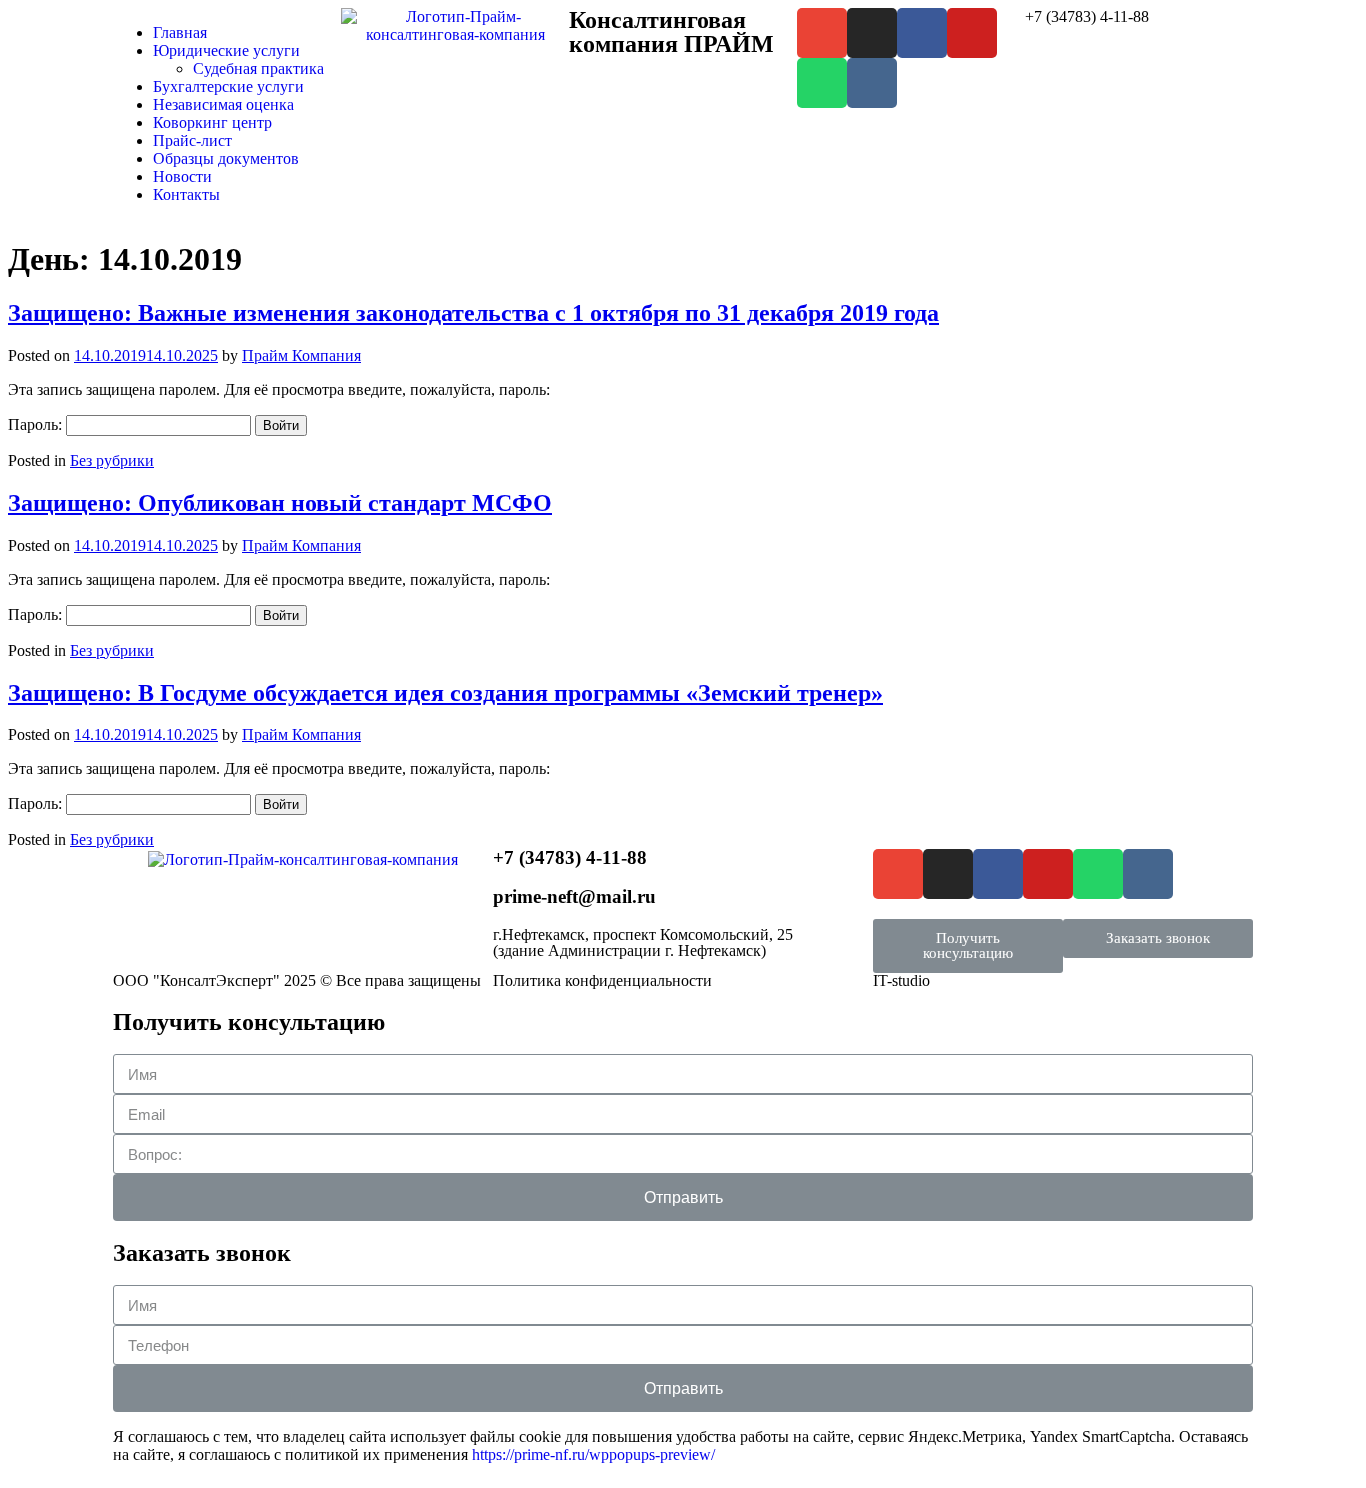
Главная (180, 32)
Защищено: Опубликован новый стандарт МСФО (280, 503)
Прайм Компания (301, 355)
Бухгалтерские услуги (228, 86)
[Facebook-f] (922, 33)
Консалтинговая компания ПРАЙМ (671, 32)
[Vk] (872, 83)
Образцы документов (226, 158)
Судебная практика (258, 68)
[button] (968, 946)
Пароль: (37, 424)
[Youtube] (972, 33)
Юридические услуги (226, 50)
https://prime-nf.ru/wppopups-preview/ (593, 1454)
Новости (182, 176)
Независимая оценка (223, 104)
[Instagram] (872, 33)
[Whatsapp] (822, 83)
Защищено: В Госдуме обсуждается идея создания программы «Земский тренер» (445, 693)
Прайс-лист (192, 140)
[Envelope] (822, 33)
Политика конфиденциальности (602, 980)
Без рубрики (112, 460)
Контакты (186, 194)
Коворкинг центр (212, 122)
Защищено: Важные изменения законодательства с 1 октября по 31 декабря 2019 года (473, 313)
